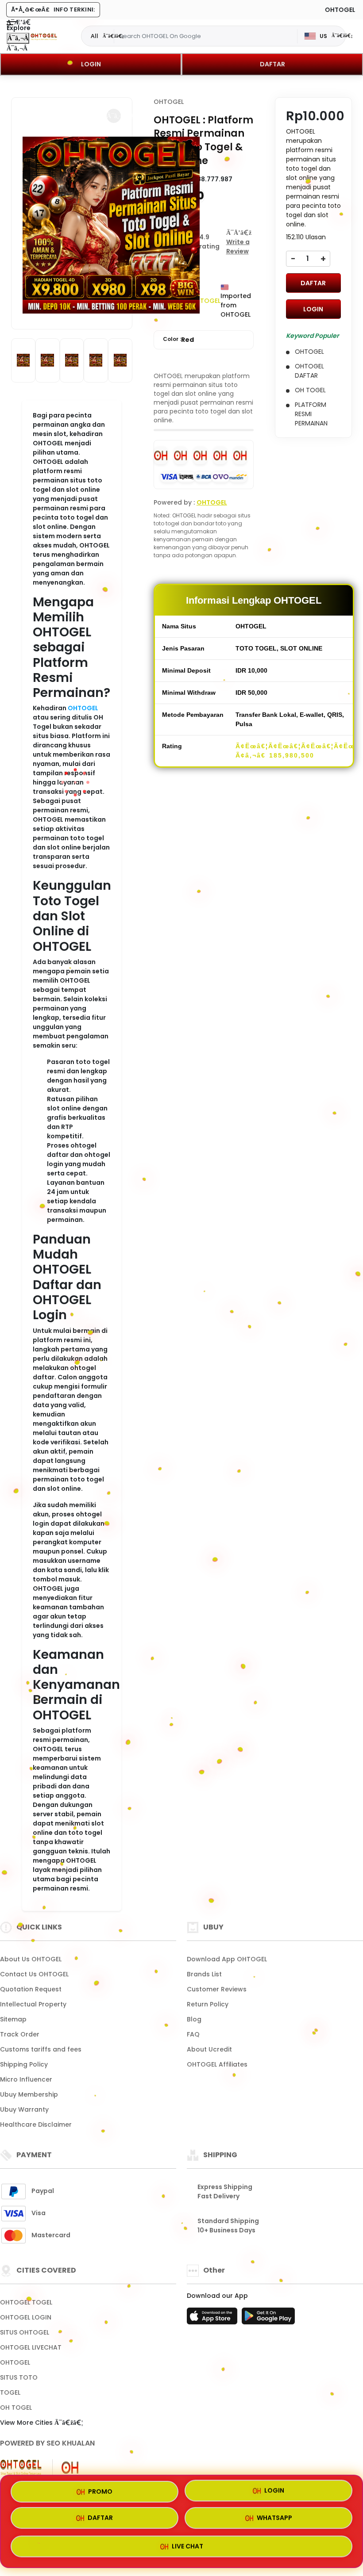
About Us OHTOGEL (31, 1959)
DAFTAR (272, 64)
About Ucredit (209, 2049)
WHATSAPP (274, 2521)
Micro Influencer (26, 2079)
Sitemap (13, 2019)
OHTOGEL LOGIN (26, 2317)
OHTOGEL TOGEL (26, 2302)
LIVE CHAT (187, 2549)
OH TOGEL (16, 2408)
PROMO (100, 2491)
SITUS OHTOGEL (25, 2332)
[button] (114, 116)
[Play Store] (268, 2319)
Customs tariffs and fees (41, 2049)
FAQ (193, 2034)
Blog (194, 2019)
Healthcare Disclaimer (36, 2124)
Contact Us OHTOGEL (34, 1974)
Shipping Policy (24, 2064)
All (95, 36)
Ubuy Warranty (24, 2109)
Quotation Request (31, 1989)
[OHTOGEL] (44, 36)
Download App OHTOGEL (227, 1959)
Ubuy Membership (29, 2094)
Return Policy (208, 2004)
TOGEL (10, 2392)
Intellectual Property (33, 2004)
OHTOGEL (83, 708)
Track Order (20, 2034)
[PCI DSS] (21, 2468)
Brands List (204, 1974)
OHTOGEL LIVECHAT (31, 2347)
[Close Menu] (18, 38)
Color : (178, 340)
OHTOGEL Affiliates (217, 2064)
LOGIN (91, 64)
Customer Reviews (217, 1989)
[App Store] (213, 2319)
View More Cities (27, 2423)
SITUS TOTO (19, 2377)
